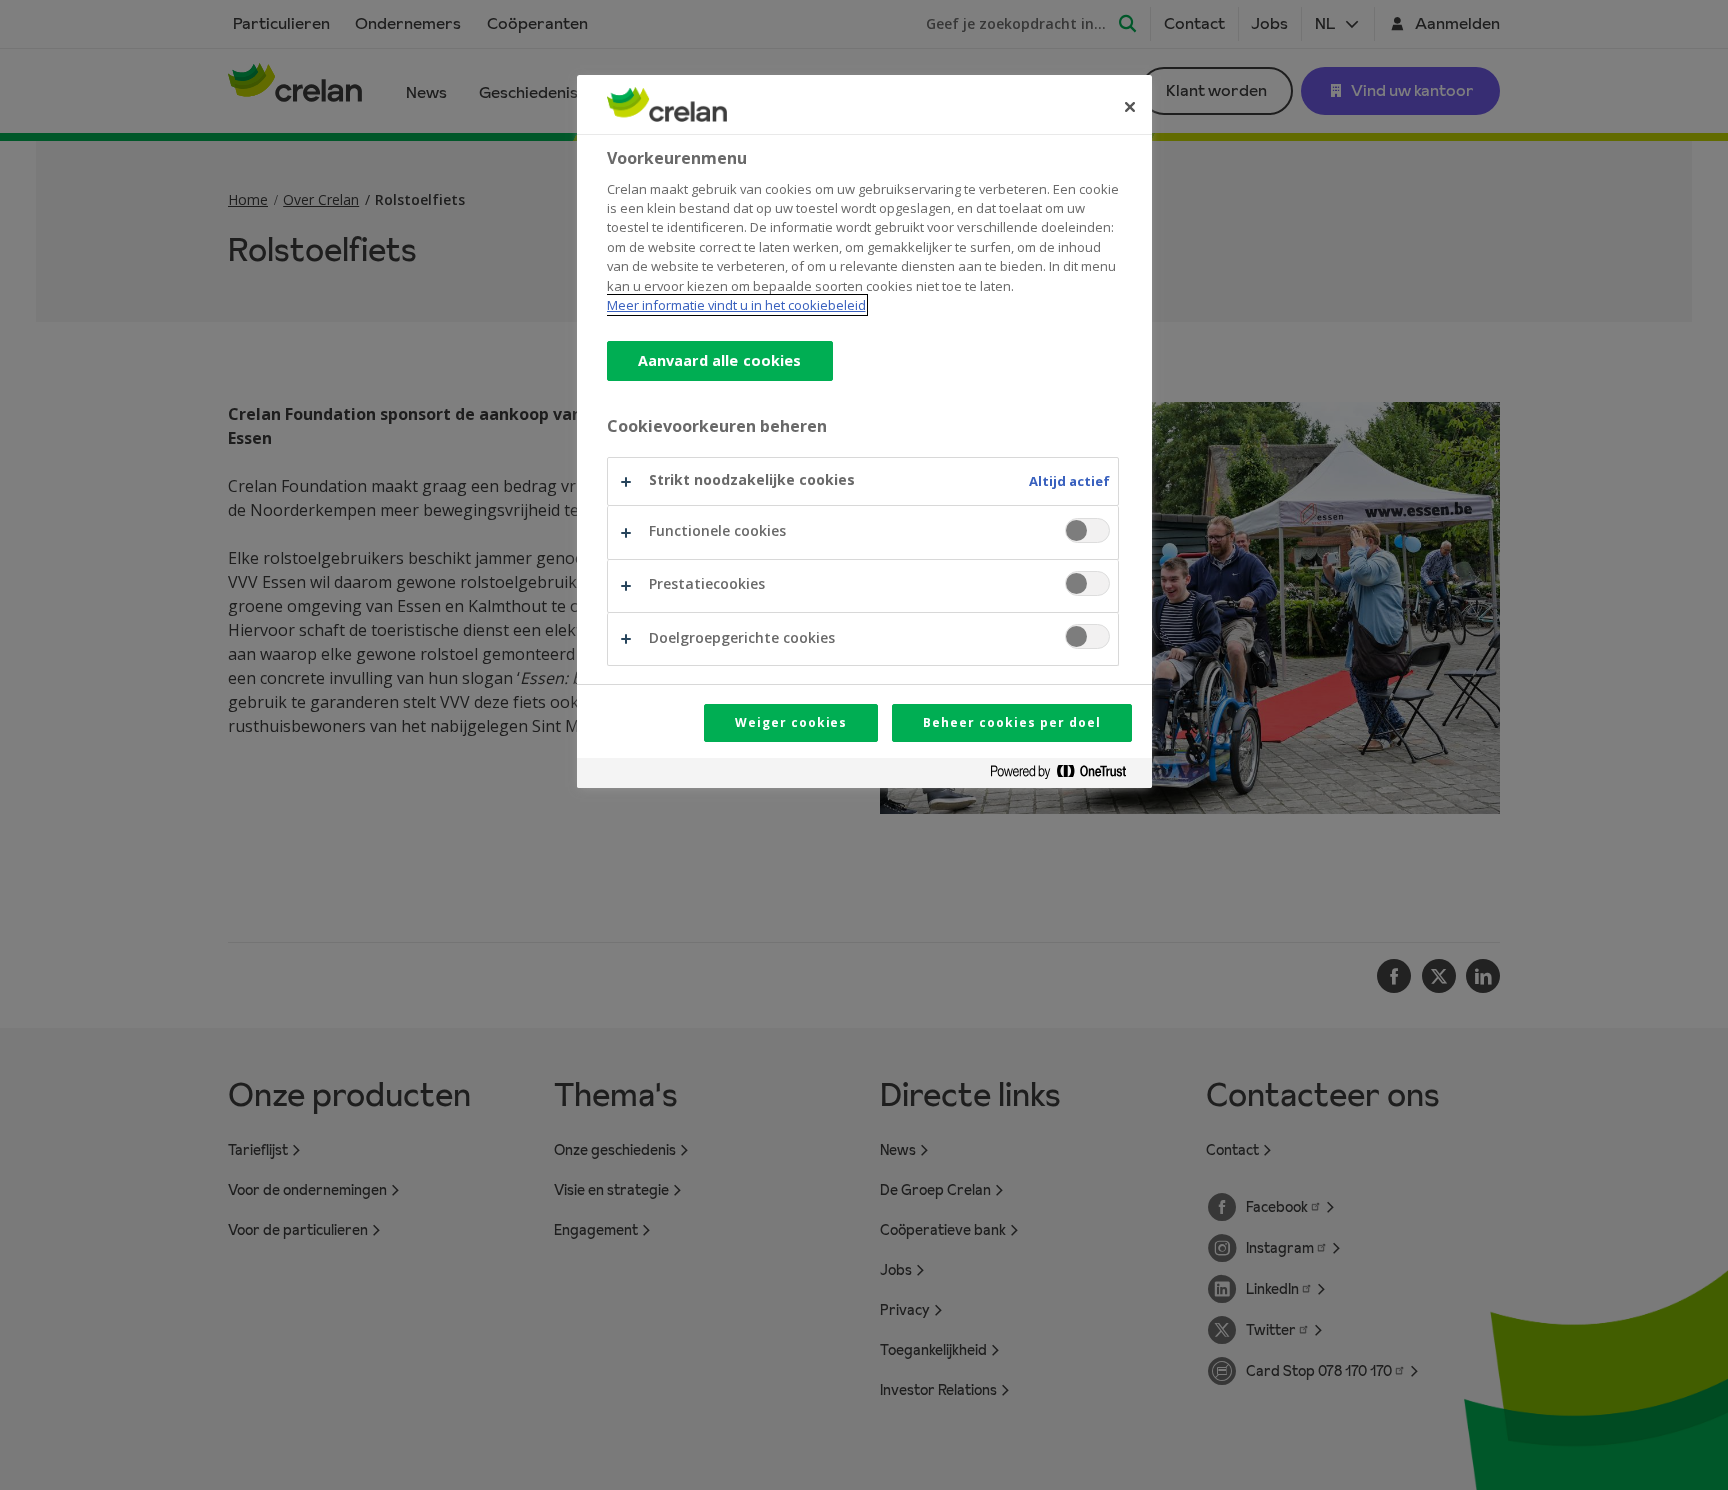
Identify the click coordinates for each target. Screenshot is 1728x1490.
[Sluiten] (1130, 107)
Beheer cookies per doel (1011, 722)
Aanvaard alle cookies (720, 360)
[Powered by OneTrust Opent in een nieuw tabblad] (1066, 775)
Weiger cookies (791, 722)
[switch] (1087, 530)
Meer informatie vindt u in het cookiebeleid (736, 305)
